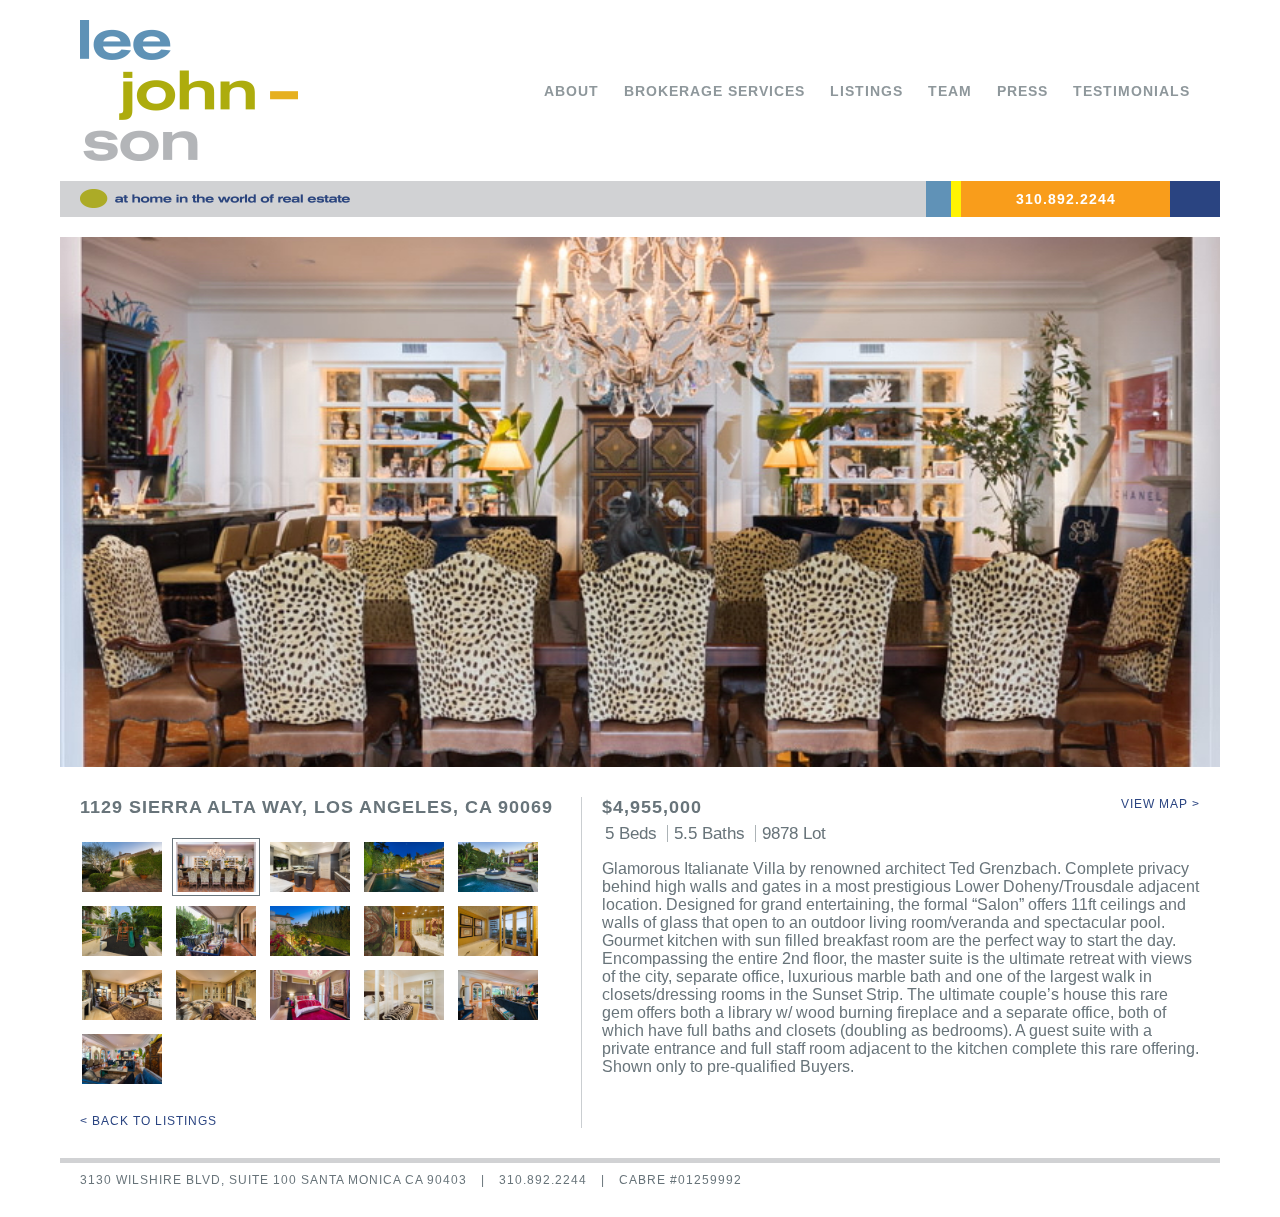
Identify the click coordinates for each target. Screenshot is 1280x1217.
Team (950, 91)
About (571, 91)
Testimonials (1131, 91)
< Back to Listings (148, 1121)
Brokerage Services (714, 91)
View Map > (1160, 804)
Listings (866, 91)
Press (1022, 91)
